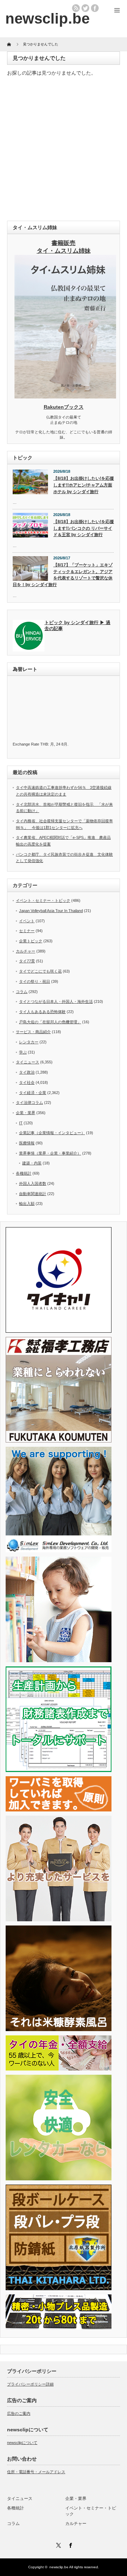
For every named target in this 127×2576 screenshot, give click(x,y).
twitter (85, 8)
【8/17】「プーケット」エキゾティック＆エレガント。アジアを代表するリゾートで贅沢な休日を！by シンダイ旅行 (63, 575)
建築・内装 (32, 1163)
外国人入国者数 (33, 1183)
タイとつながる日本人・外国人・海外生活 (56, 1001)
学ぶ (23, 1052)
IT (21, 1123)
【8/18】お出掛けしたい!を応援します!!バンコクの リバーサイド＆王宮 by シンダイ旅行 (84, 528)
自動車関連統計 (33, 1194)
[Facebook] (69, 2544)
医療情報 (27, 1143)
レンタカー (29, 1042)
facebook (95, 8)
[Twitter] (58, 2544)
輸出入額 (27, 1204)
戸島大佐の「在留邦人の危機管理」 (50, 1022)
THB (44, 744)
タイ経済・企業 (33, 1093)
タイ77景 (27, 961)
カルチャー (26, 951)
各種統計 (24, 1173)
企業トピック (31, 941)
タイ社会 (27, 1082)
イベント (27, 921)
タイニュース (28, 1062)
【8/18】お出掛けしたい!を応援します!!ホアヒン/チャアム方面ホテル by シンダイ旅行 (84, 485)
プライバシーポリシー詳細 (30, 2384)
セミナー (27, 931)
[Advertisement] (64, 150)
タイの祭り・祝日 (35, 981)
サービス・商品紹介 (33, 1032)
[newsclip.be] (47, 18)
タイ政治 (27, 1072)
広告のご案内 (19, 2413)
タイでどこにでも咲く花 (40, 971)
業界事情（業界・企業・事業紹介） (50, 1153)
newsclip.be (59, 2567)
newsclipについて (22, 2443)
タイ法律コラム (29, 1102)
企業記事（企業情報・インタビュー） (52, 1133)
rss (76, 8)
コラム (22, 992)
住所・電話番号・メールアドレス (36, 2472)
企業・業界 (26, 1113)
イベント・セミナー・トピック (43, 900)
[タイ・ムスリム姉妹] (65, 396)
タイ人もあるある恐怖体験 (42, 1012)
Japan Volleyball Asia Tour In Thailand (51, 911)
